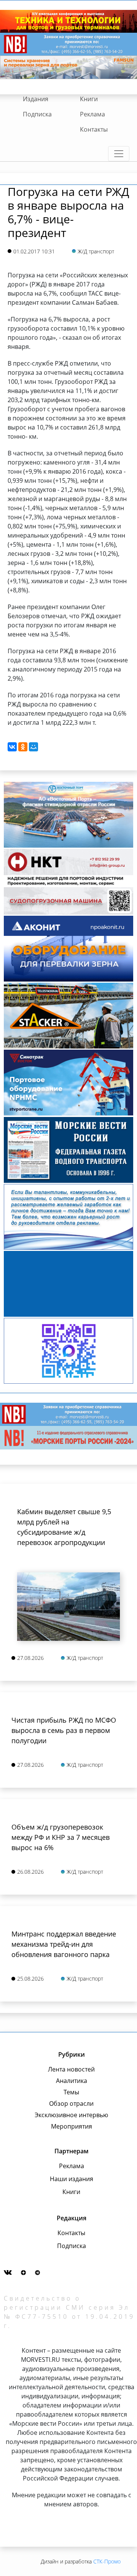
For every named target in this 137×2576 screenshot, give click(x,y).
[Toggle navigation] (119, 154)
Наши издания (72, 2179)
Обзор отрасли (71, 2103)
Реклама (92, 114)
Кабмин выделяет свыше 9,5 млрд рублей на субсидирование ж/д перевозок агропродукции (64, 1527)
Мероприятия (72, 2126)
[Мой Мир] (33, 747)
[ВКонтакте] (12, 747)
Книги (89, 99)
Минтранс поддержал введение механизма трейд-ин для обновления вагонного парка (64, 1944)
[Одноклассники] (23, 747)
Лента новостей (71, 2069)
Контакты (94, 129)
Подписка (37, 114)
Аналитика (72, 2081)
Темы (71, 2092)
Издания (36, 99)
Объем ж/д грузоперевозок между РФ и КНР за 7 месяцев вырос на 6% (61, 1837)
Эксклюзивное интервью (71, 2115)
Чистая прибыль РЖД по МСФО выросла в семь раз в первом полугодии (64, 1730)
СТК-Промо (107, 2561)
